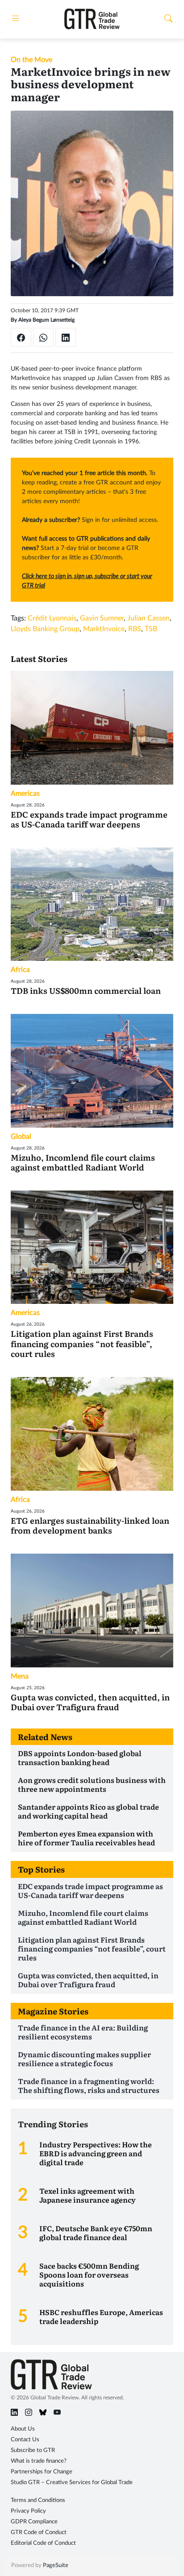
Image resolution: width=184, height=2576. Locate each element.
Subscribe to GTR (33, 2450)
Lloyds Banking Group (45, 629)
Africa (20, 970)
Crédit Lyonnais (52, 618)
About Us (23, 2429)
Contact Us (25, 2440)
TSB (151, 629)
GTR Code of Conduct (39, 2533)
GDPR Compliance (34, 2522)
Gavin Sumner (102, 618)
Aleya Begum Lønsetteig (46, 320)
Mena (20, 1676)
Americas (25, 794)
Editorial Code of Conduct (43, 2543)
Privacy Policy (28, 2511)
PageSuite (56, 2566)
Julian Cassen (148, 618)
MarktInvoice (104, 629)
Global (21, 1137)
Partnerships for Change (42, 2472)
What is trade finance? (39, 2461)
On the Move (31, 60)
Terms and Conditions (38, 2500)
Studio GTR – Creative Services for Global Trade (72, 2483)
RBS (135, 629)
